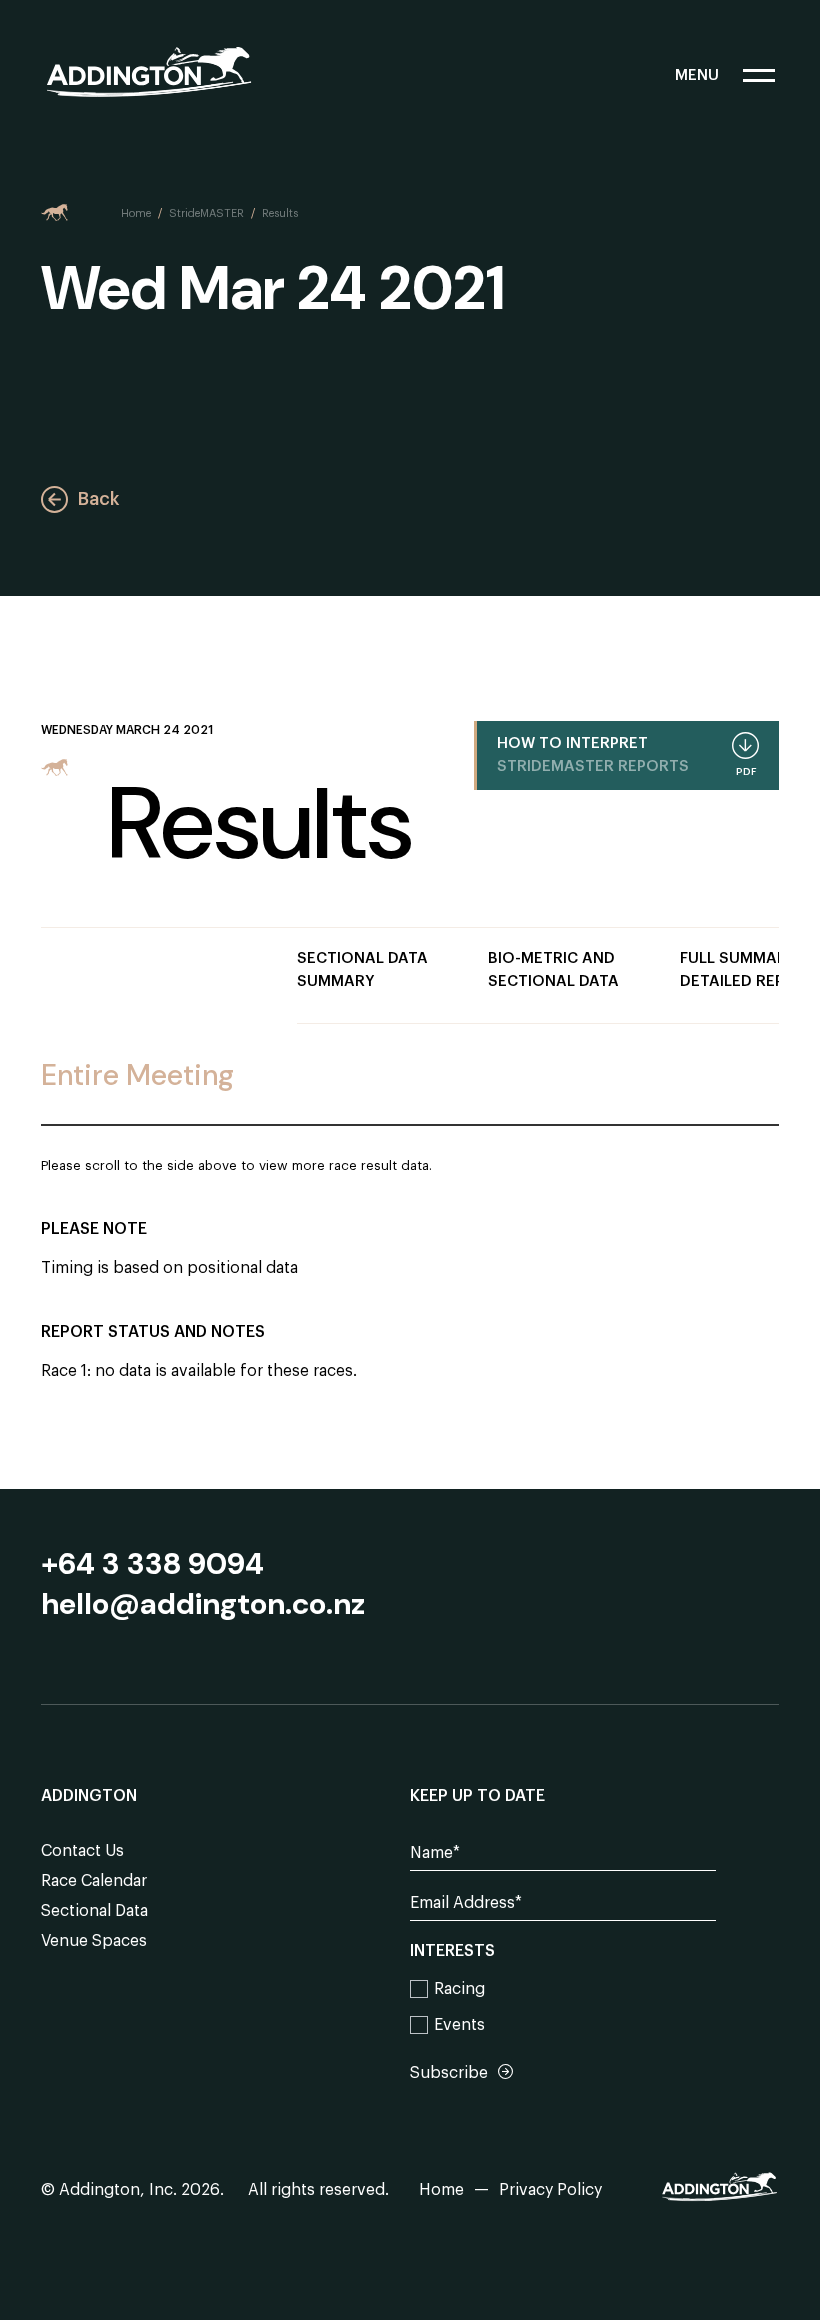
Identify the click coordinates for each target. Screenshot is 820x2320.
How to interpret (626, 756)
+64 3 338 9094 (152, 1564)
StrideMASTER (206, 213)
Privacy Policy (550, 2190)
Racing (459, 1989)
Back (98, 499)
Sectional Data (94, 1911)
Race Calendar (94, 1881)
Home (136, 213)
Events (459, 2025)
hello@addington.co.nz (203, 1604)
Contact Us (82, 1851)
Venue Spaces (94, 1941)
